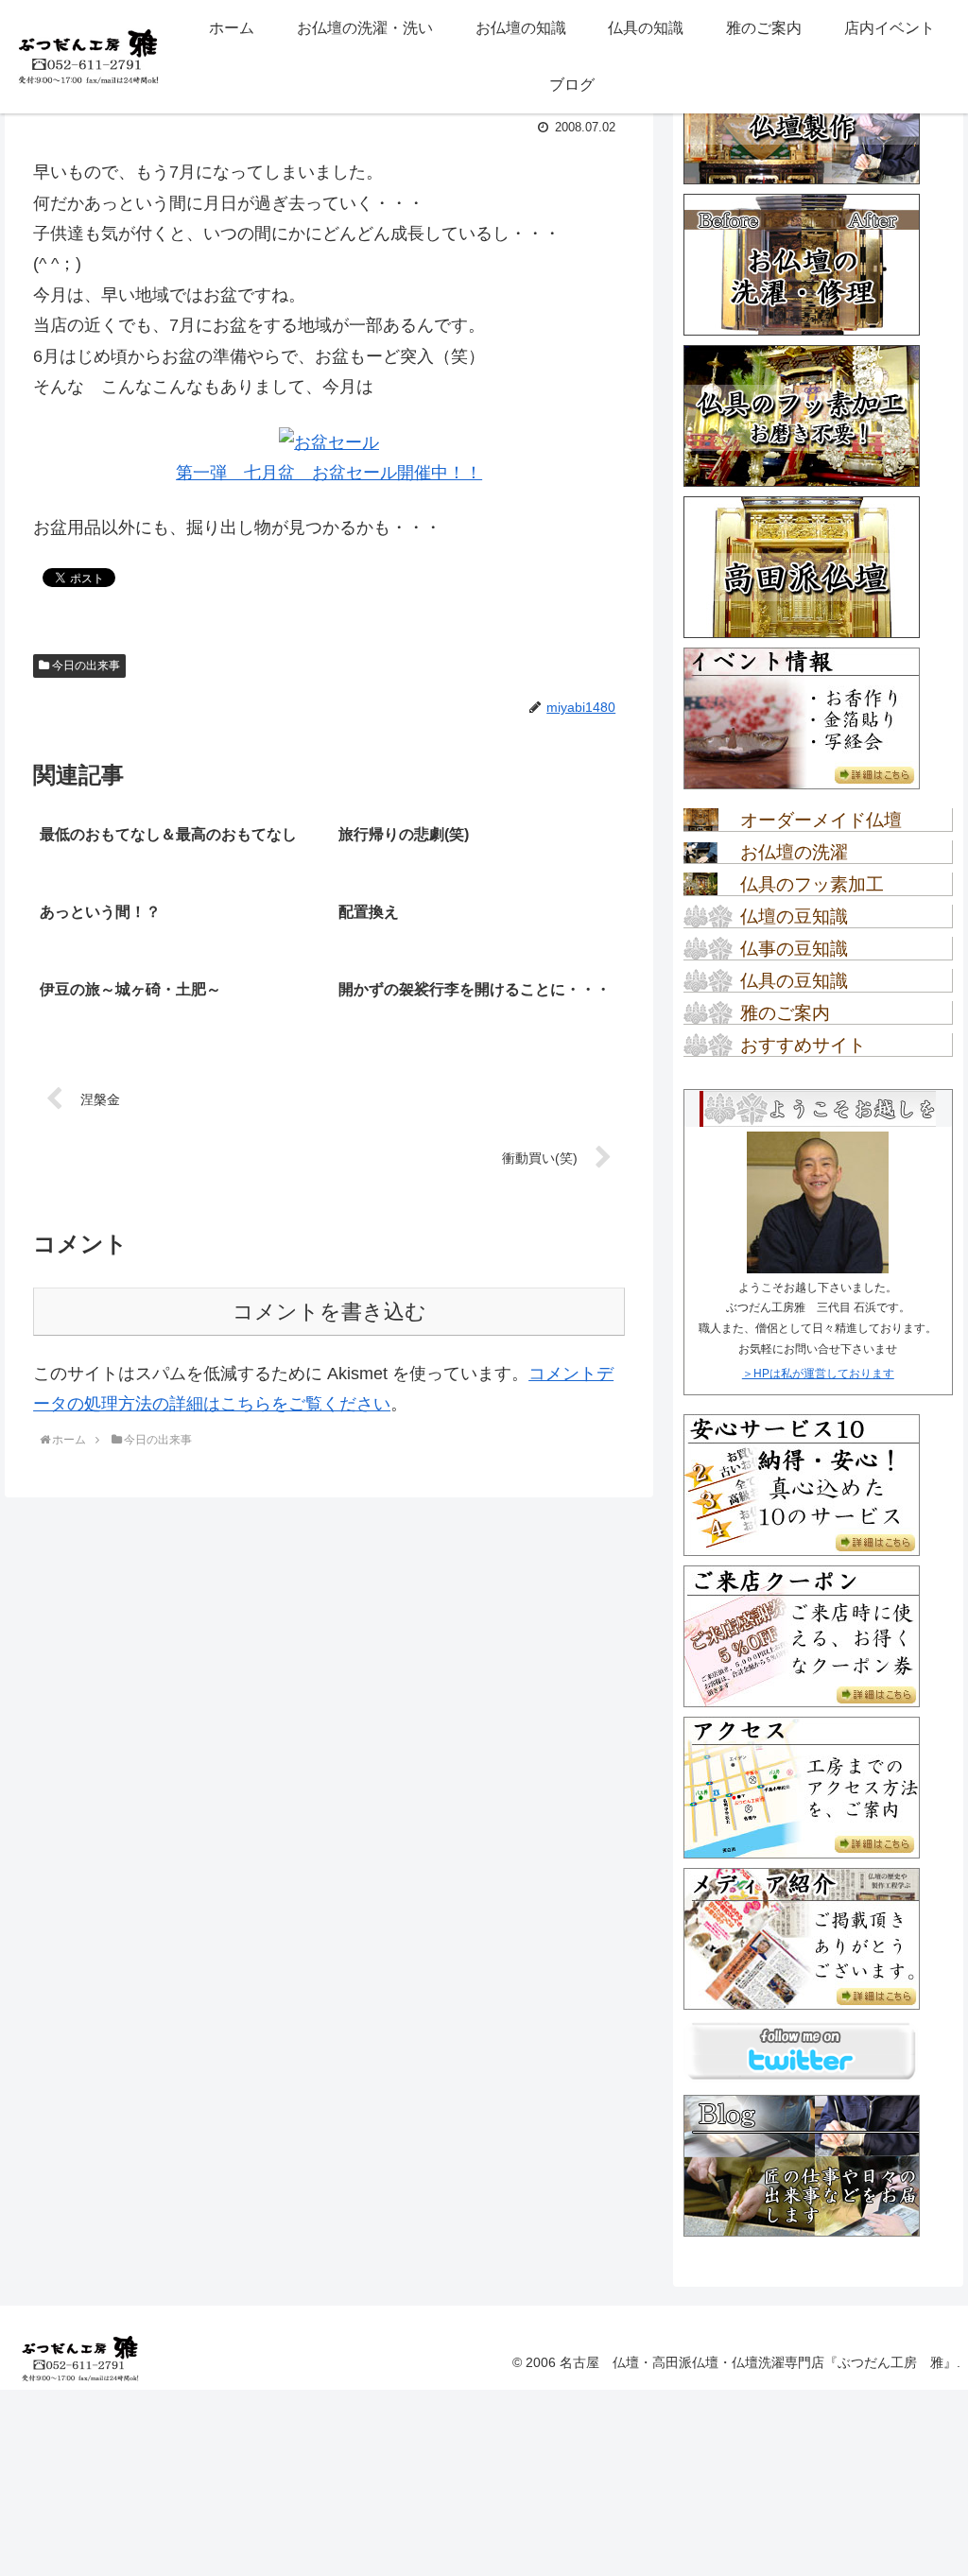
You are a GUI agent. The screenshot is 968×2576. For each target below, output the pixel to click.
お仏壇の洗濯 (794, 852)
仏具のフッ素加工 (812, 884)
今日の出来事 (85, 666)
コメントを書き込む (329, 1312)
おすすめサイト (803, 1045)
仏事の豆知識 (794, 949)
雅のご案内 (785, 1013)
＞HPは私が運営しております (818, 1374)
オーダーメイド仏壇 (821, 820)
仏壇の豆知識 (794, 916)
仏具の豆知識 (794, 981)
